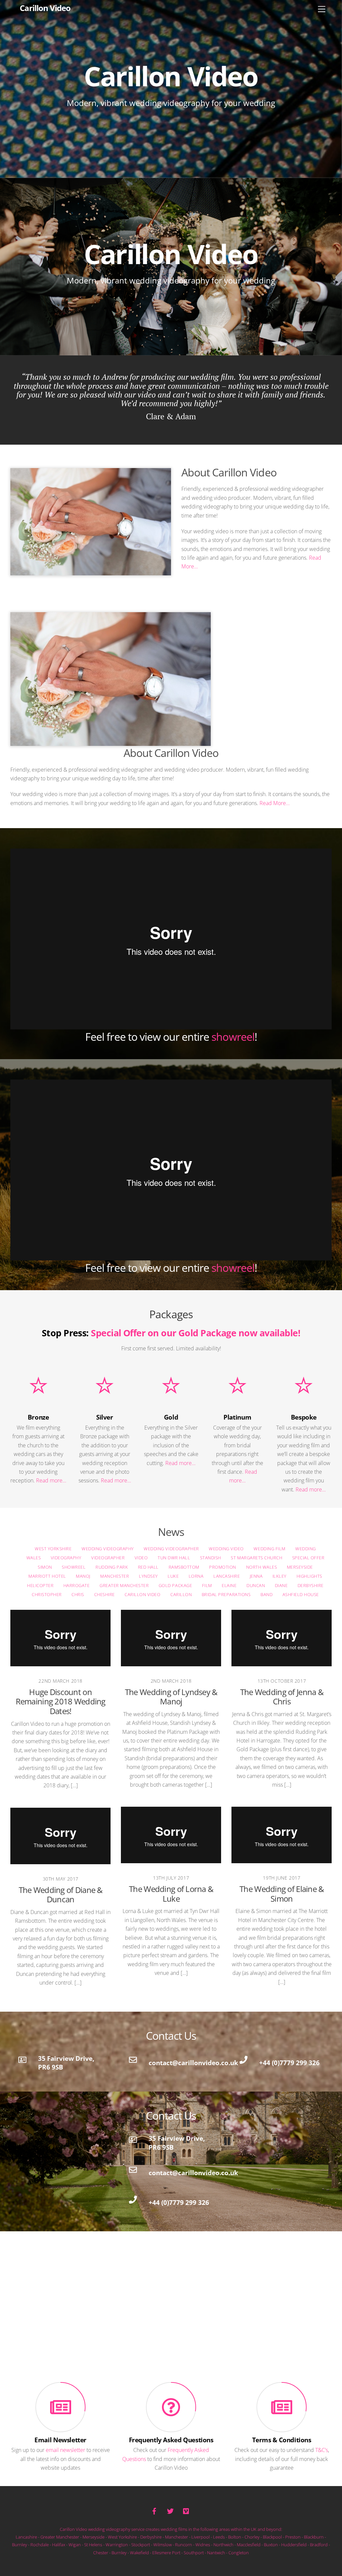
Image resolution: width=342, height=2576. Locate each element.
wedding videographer (171, 1549)
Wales (33, 1558)
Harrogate (77, 1585)
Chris (78, 1595)
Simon (45, 1567)
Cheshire (104, 1595)
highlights (309, 1576)
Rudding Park (112, 1567)
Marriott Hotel (47, 1576)
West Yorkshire (53, 1549)
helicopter (40, 1585)
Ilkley (280, 1576)
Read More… (275, 803)
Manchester (115, 1576)
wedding (306, 1549)
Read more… (51, 1480)
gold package (175, 1585)
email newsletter (65, 2450)
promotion (223, 1567)
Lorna (196, 1576)
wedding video (226, 1549)
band (267, 1595)
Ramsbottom (184, 1567)
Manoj (83, 1576)
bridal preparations (226, 1595)
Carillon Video (142, 1595)
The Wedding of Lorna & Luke (171, 1894)
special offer (308, 1558)
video (141, 1558)
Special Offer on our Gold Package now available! (196, 1333)
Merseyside (300, 1567)
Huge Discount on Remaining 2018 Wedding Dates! (60, 1702)
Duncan (256, 1585)
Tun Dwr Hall (174, 1558)
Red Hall (148, 1567)
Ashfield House (300, 1595)
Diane (281, 1585)
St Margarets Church (256, 1558)
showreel (233, 1037)
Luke (173, 1576)
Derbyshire (311, 1585)
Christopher (47, 1595)
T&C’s (322, 2450)
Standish (210, 1558)
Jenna (256, 1576)
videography (66, 1558)
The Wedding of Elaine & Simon (282, 1894)
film (207, 1585)
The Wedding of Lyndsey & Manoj (171, 1697)
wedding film (269, 1549)
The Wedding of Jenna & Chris (282, 1697)
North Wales (261, 1567)
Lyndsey (148, 1576)
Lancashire (227, 1576)
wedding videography (108, 1549)
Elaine (229, 1585)
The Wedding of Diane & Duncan (60, 1895)
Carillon (181, 1595)
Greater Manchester (124, 1585)
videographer (108, 1558)
